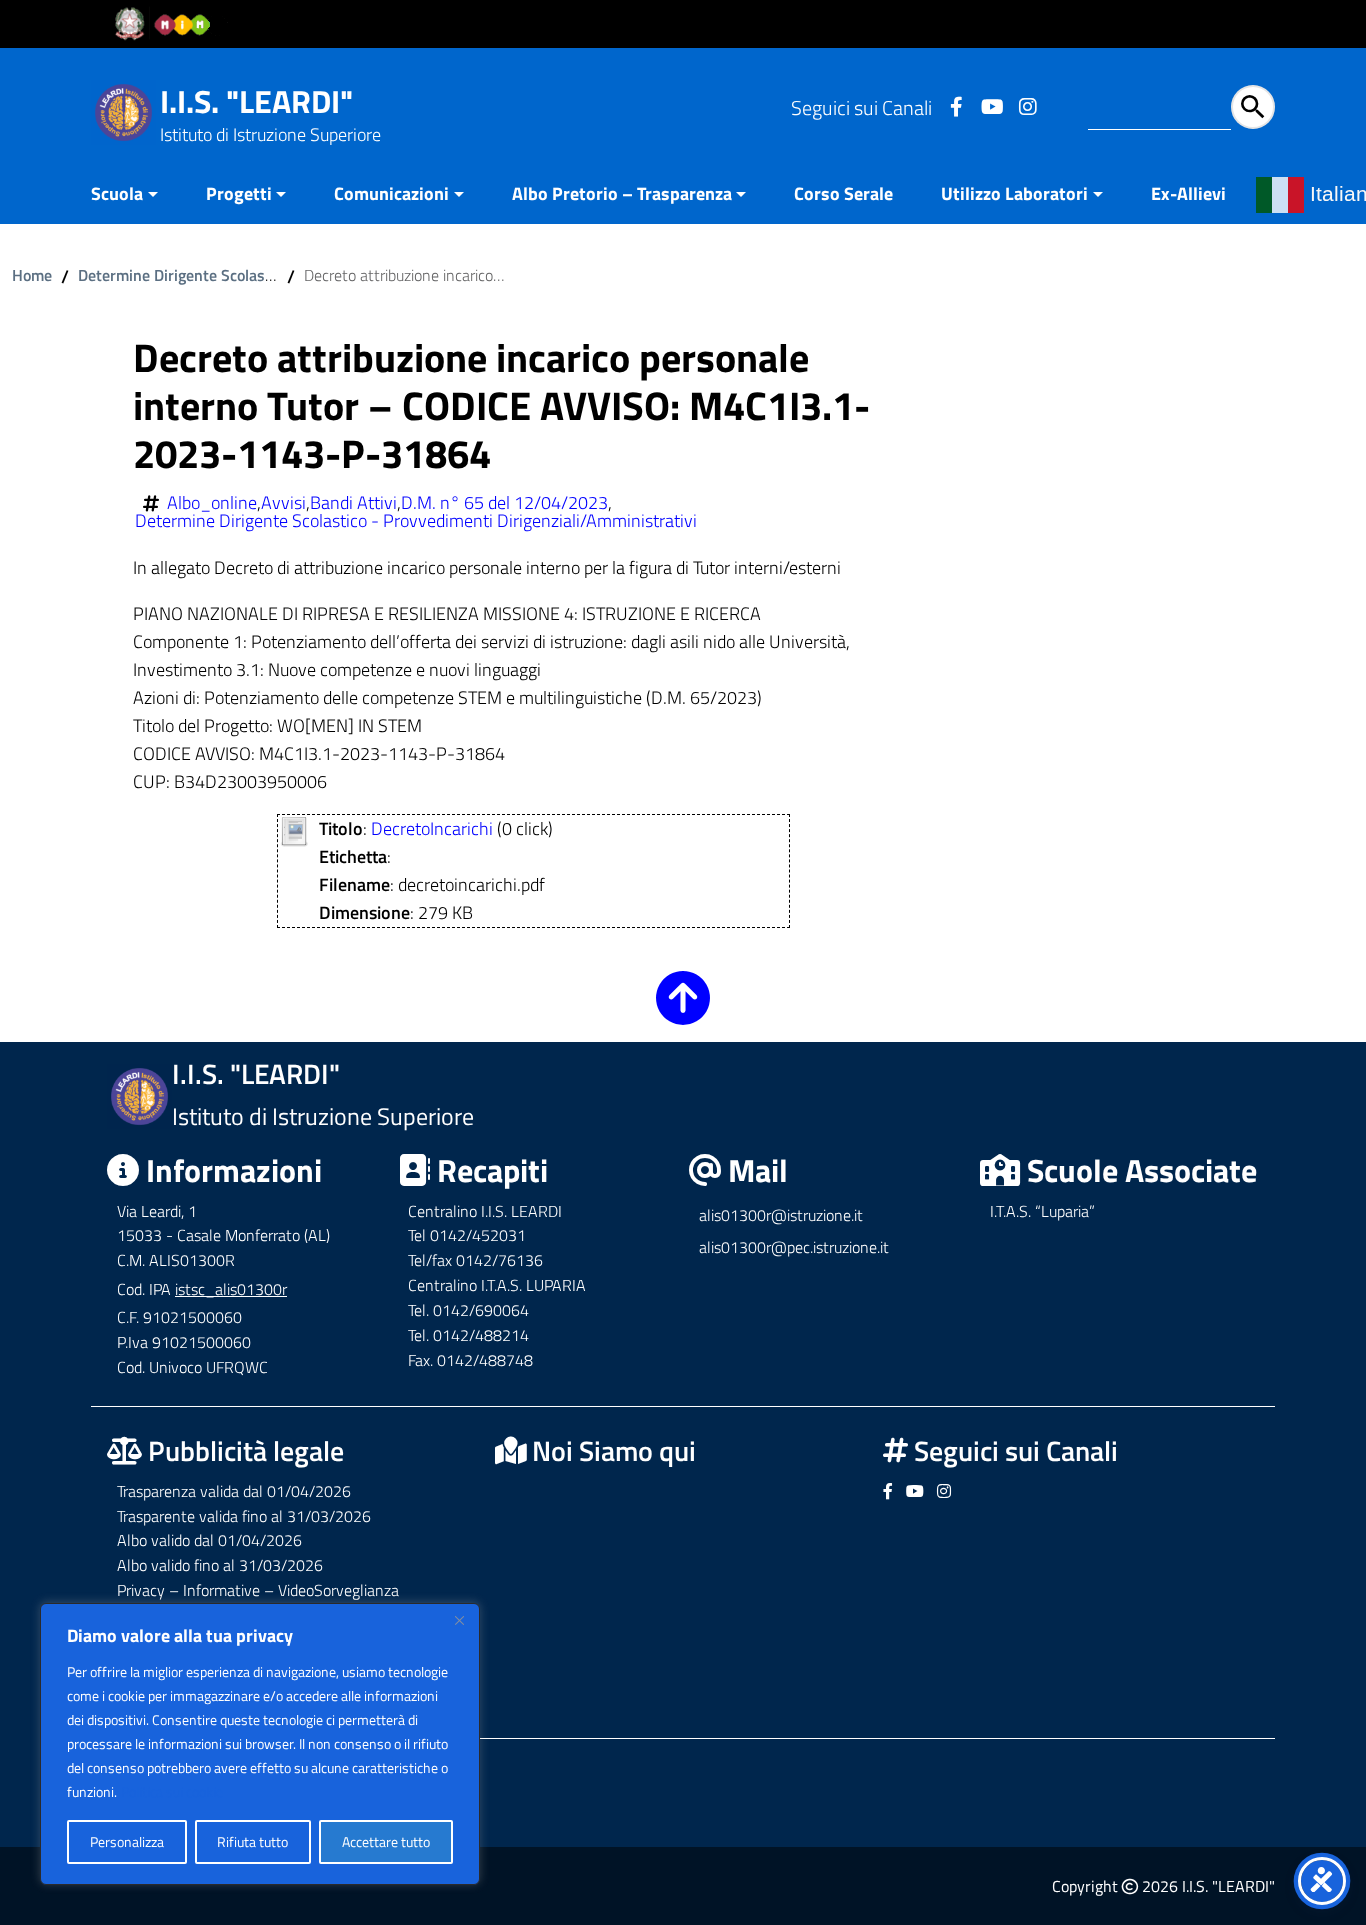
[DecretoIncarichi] (294, 829)
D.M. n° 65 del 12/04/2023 (504, 503)
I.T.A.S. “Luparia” (1042, 1211)
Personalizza (127, 1841)
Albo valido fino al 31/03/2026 (220, 1565)
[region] (260, 1744)
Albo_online (212, 503)
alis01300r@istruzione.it (781, 1215)
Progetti (239, 193)
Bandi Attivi (353, 503)
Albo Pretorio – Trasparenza (622, 193)
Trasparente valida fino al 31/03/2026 (244, 1516)
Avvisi (283, 503)
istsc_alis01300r (231, 1289)
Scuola (117, 193)
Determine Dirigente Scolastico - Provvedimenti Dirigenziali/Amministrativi (416, 521)
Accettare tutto (386, 1841)
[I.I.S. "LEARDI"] (123, 110)
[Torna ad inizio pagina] (683, 1011)
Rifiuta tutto (252, 1841)
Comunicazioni (391, 193)
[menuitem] (136, 195)
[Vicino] (459, 1620)
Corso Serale (843, 193)
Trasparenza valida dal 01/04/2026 (234, 1491)
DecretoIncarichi (432, 828)
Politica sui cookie (172, 1791)
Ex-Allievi (1188, 193)
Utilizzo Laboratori (1014, 193)
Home (32, 275)
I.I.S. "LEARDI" (256, 101)
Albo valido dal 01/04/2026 (209, 1540)
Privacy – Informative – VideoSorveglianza (258, 1590)
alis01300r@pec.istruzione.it (794, 1247)
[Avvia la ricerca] (1253, 107)
